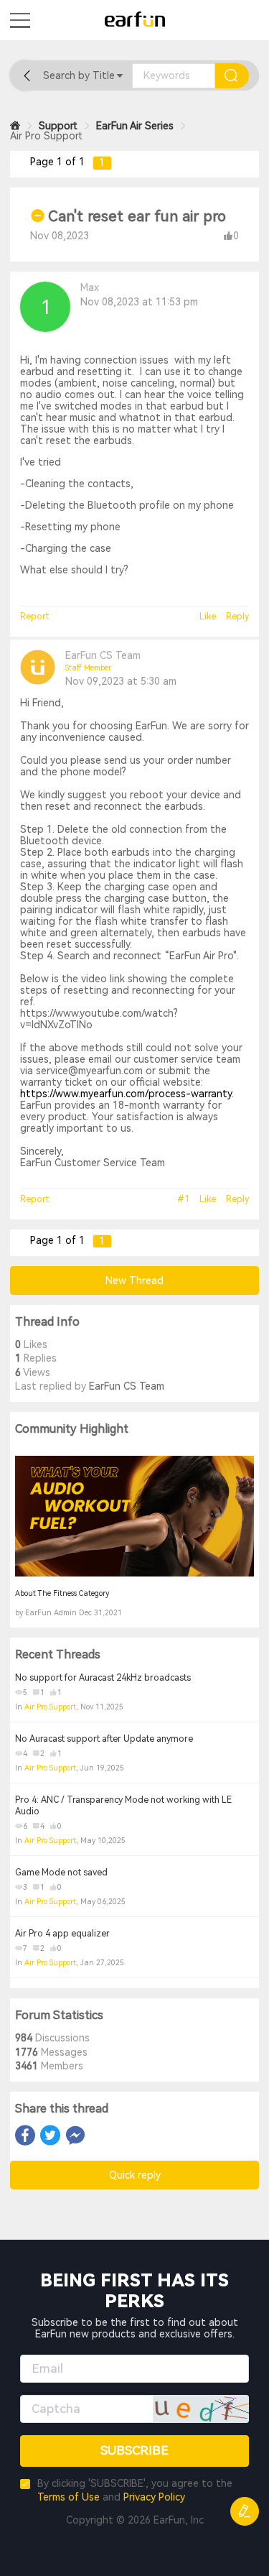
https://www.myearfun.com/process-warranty (126, 1094)
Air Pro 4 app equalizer (62, 1934)
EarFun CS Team (103, 655)
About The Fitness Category (62, 1593)
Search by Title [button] (79, 75)
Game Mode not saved (61, 1873)
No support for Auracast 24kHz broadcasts (103, 1678)
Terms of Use (69, 2497)
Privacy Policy (154, 2497)
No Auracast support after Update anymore (104, 1739)
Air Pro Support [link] (46, 136)
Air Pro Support (50, 1707)
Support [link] (58, 126)
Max (90, 287)
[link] (15, 126)
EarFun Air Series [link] (135, 126)
